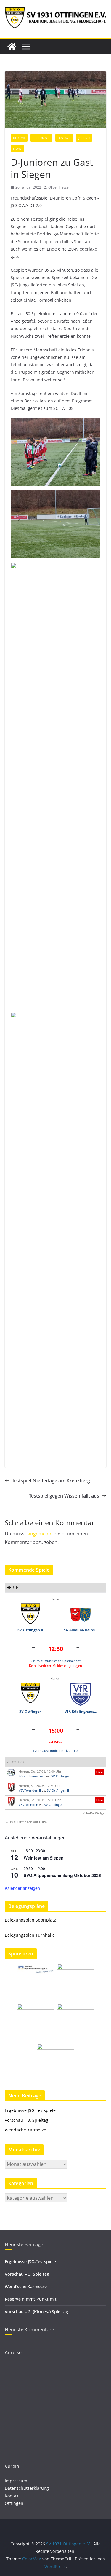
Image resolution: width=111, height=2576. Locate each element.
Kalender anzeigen (22, 1888)
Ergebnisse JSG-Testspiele (30, 2110)
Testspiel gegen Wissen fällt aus (64, 1496)
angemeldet (41, 1534)
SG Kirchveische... (32, 1776)
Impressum (16, 2481)
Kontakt (12, 2496)
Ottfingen (14, 2503)
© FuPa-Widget (94, 1813)
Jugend (84, 138)
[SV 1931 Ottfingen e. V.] (12, 47)
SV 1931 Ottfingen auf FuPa (26, 1822)
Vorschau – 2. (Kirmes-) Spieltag (36, 2312)
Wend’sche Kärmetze (25, 2130)
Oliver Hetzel (59, 187)
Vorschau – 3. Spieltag (26, 2120)
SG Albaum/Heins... (81, 1630)
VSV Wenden (28, 1805)
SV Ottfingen (30, 1711)
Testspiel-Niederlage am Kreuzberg (51, 1481)
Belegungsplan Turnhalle (30, 1935)
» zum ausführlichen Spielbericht (56, 1661)
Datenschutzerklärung (27, 2488)
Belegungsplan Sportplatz (30, 1920)
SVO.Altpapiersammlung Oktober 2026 (62, 1875)
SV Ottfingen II (30, 1630)
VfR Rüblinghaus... (81, 1711)
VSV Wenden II (30, 1790)
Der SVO (19, 138)
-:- (102, 1786)
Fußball (64, 138)
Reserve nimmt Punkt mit (31, 2299)
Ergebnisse (41, 138)
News (17, 149)
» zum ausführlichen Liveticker (56, 1751)
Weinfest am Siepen (44, 1858)
